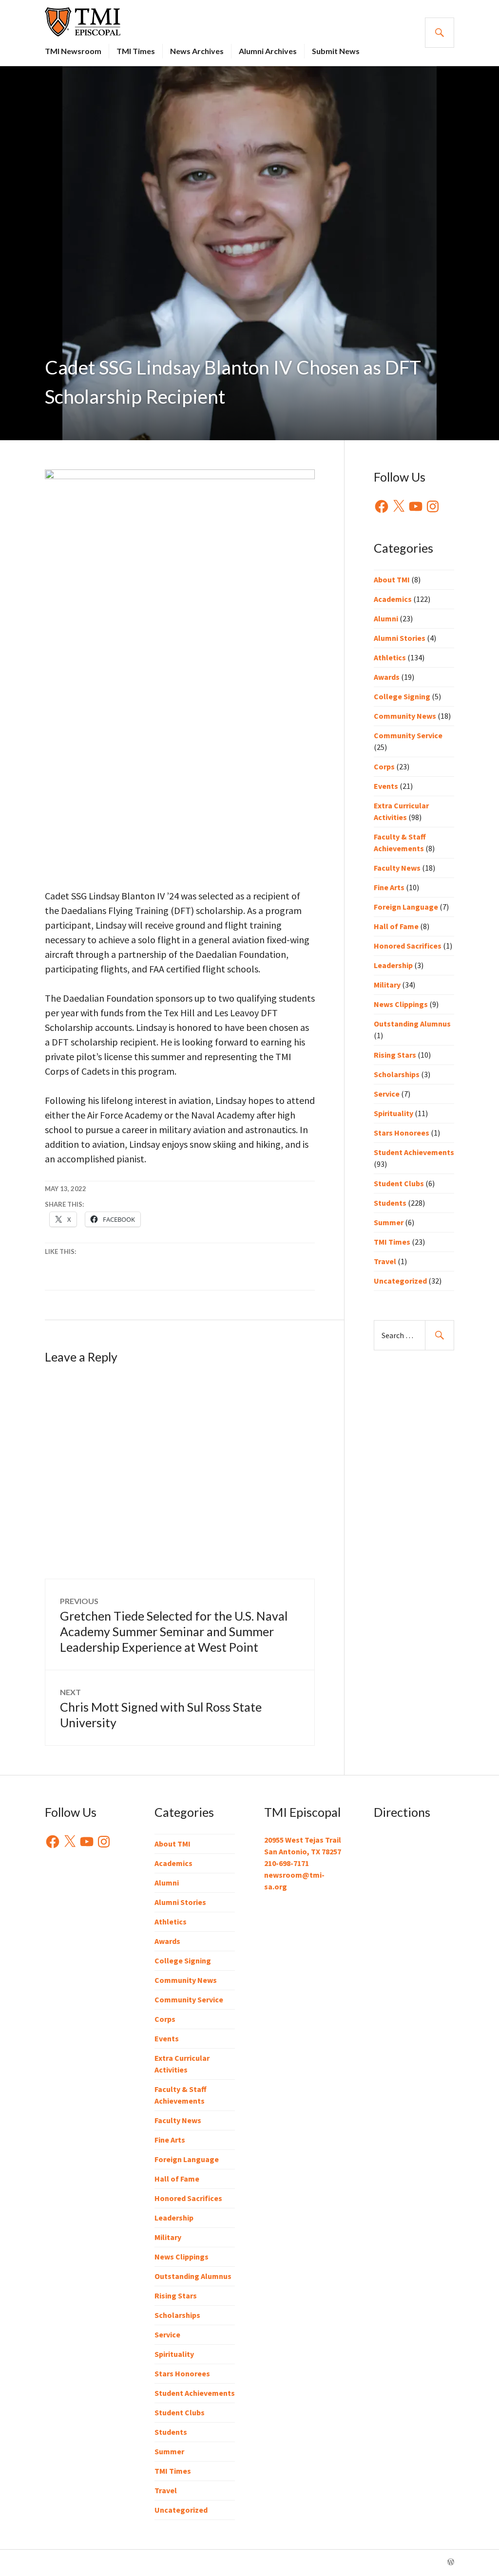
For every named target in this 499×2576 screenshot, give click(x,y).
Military (387, 985)
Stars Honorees (402, 1133)
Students (390, 1203)
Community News (405, 716)
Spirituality (393, 1113)
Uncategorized (400, 1281)
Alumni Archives (268, 51)
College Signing (402, 696)
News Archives (197, 51)
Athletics (390, 657)
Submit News (336, 51)
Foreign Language (406, 907)
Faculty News (397, 868)
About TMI (392, 579)
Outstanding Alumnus (412, 1024)
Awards (387, 677)
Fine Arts (389, 887)
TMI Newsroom (73, 51)
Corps (384, 766)
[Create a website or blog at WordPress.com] (451, 2562)
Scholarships (397, 1074)
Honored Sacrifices (408, 946)
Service (387, 1094)
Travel (385, 1261)
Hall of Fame (396, 926)
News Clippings (401, 1004)
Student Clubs (399, 1183)
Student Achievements (414, 1152)
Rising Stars (395, 1055)
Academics (393, 599)
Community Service (408, 735)
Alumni (386, 618)
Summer (389, 1222)
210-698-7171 (287, 1863)
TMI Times (136, 51)
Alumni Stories (400, 638)
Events (386, 786)
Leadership (393, 965)
